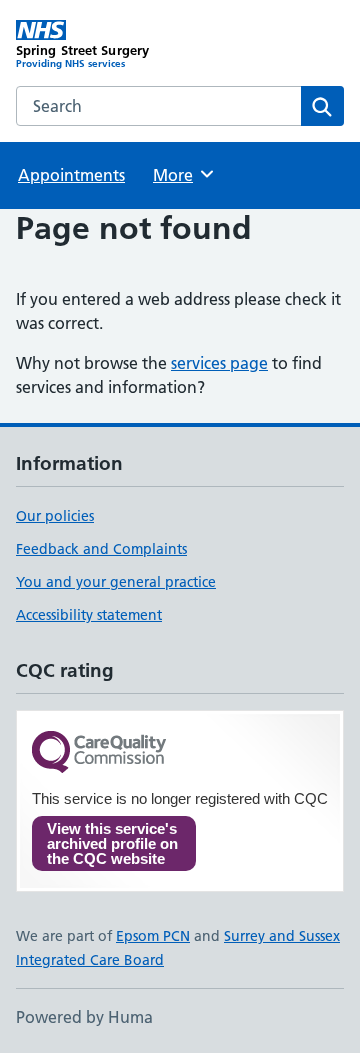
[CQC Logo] (99, 753)
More (182, 175)
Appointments (71, 175)
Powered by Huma (84, 1017)
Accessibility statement (89, 615)
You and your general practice (116, 582)
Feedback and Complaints (101, 549)
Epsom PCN (153, 936)
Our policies (55, 516)
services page (219, 363)
